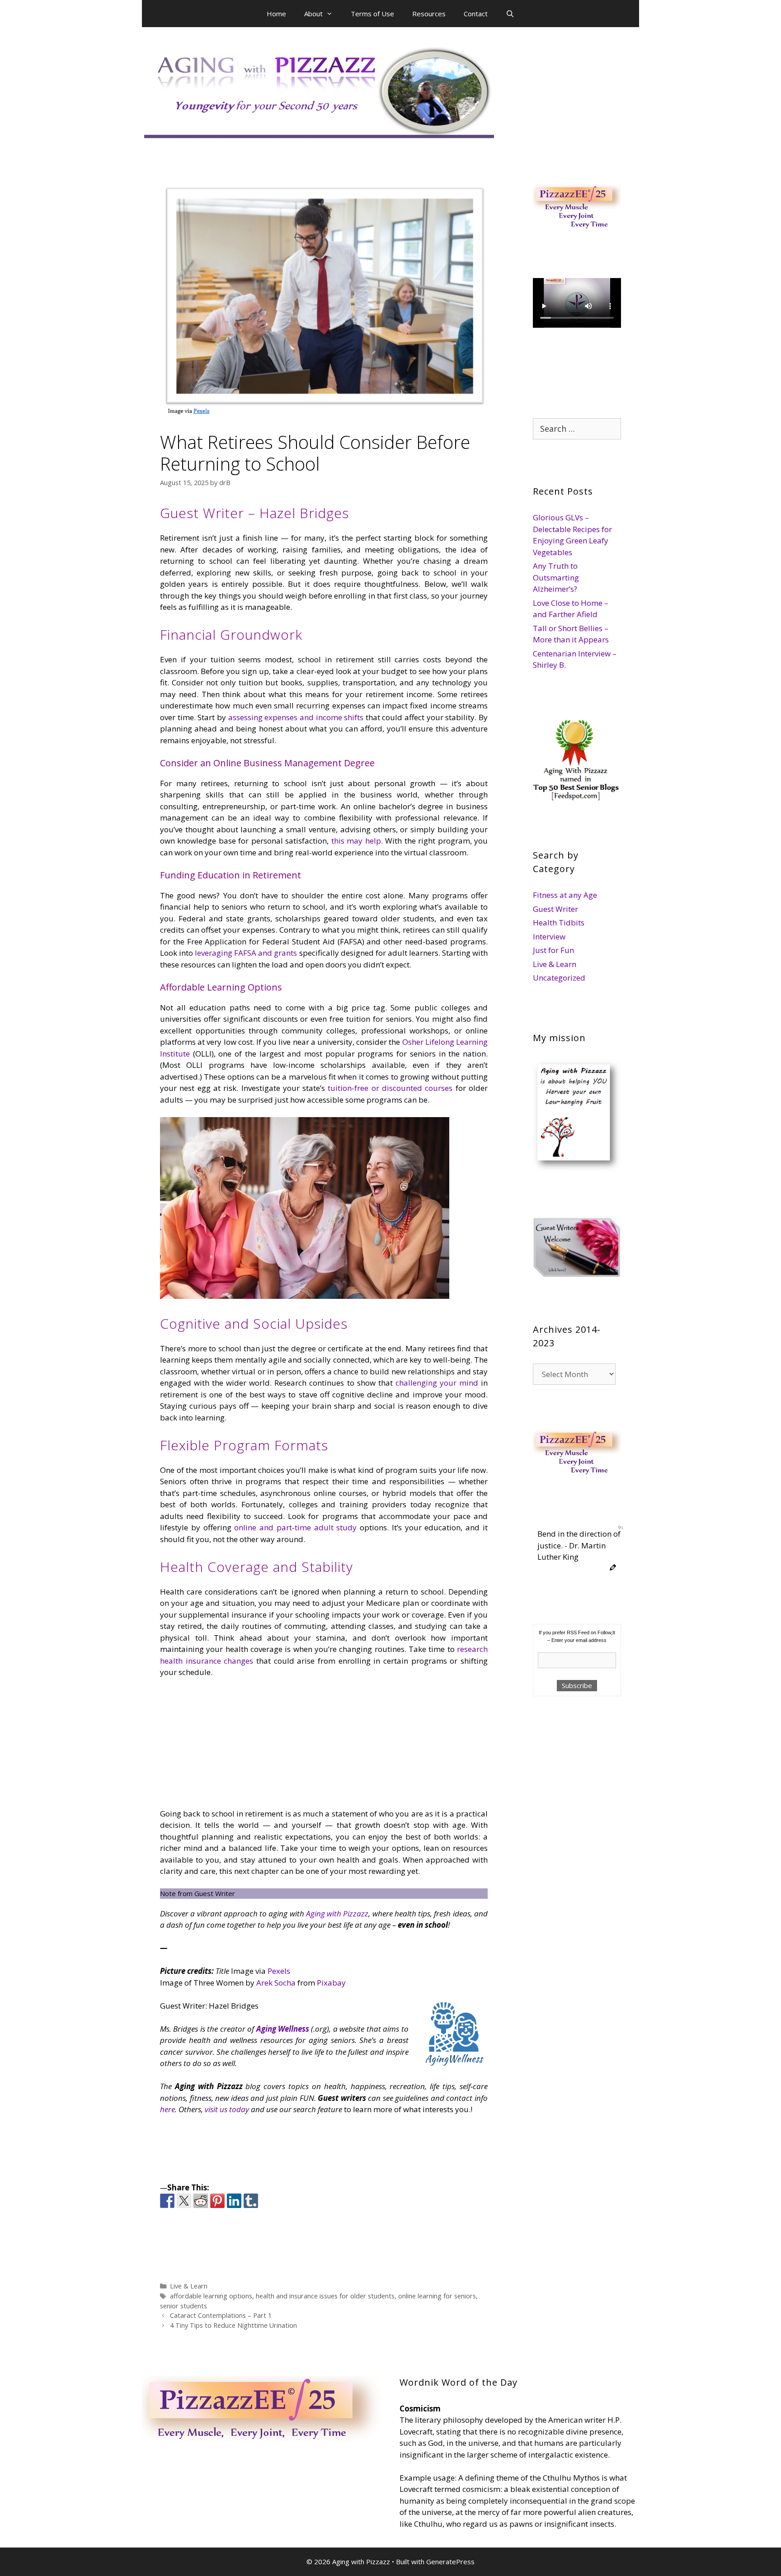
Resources (429, 14)
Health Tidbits (559, 922)
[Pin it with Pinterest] (217, 2201)
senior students (183, 2306)
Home (276, 14)
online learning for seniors (437, 2296)
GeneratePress (450, 2562)
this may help (355, 841)
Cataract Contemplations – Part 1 (221, 2315)
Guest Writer (555, 909)
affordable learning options (211, 2296)
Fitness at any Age (565, 895)
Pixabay (331, 1983)
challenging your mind (437, 1383)
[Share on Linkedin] (234, 2201)
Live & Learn (189, 2286)
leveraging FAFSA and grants (245, 953)
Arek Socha (276, 1983)
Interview (549, 937)
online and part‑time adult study (294, 1527)
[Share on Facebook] (167, 2201)
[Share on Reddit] (201, 2201)
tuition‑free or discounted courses (389, 1088)
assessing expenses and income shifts (295, 717)
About (313, 14)
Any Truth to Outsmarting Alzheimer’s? (556, 577)
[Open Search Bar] (510, 14)
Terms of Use (372, 14)
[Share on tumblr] (251, 2201)
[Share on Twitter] (184, 2201)
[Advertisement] (230, 1746)
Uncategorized (559, 978)
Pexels (279, 1971)
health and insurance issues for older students (325, 2296)
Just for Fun (553, 950)
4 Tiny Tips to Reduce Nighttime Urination (233, 2325)
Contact (476, 14)
